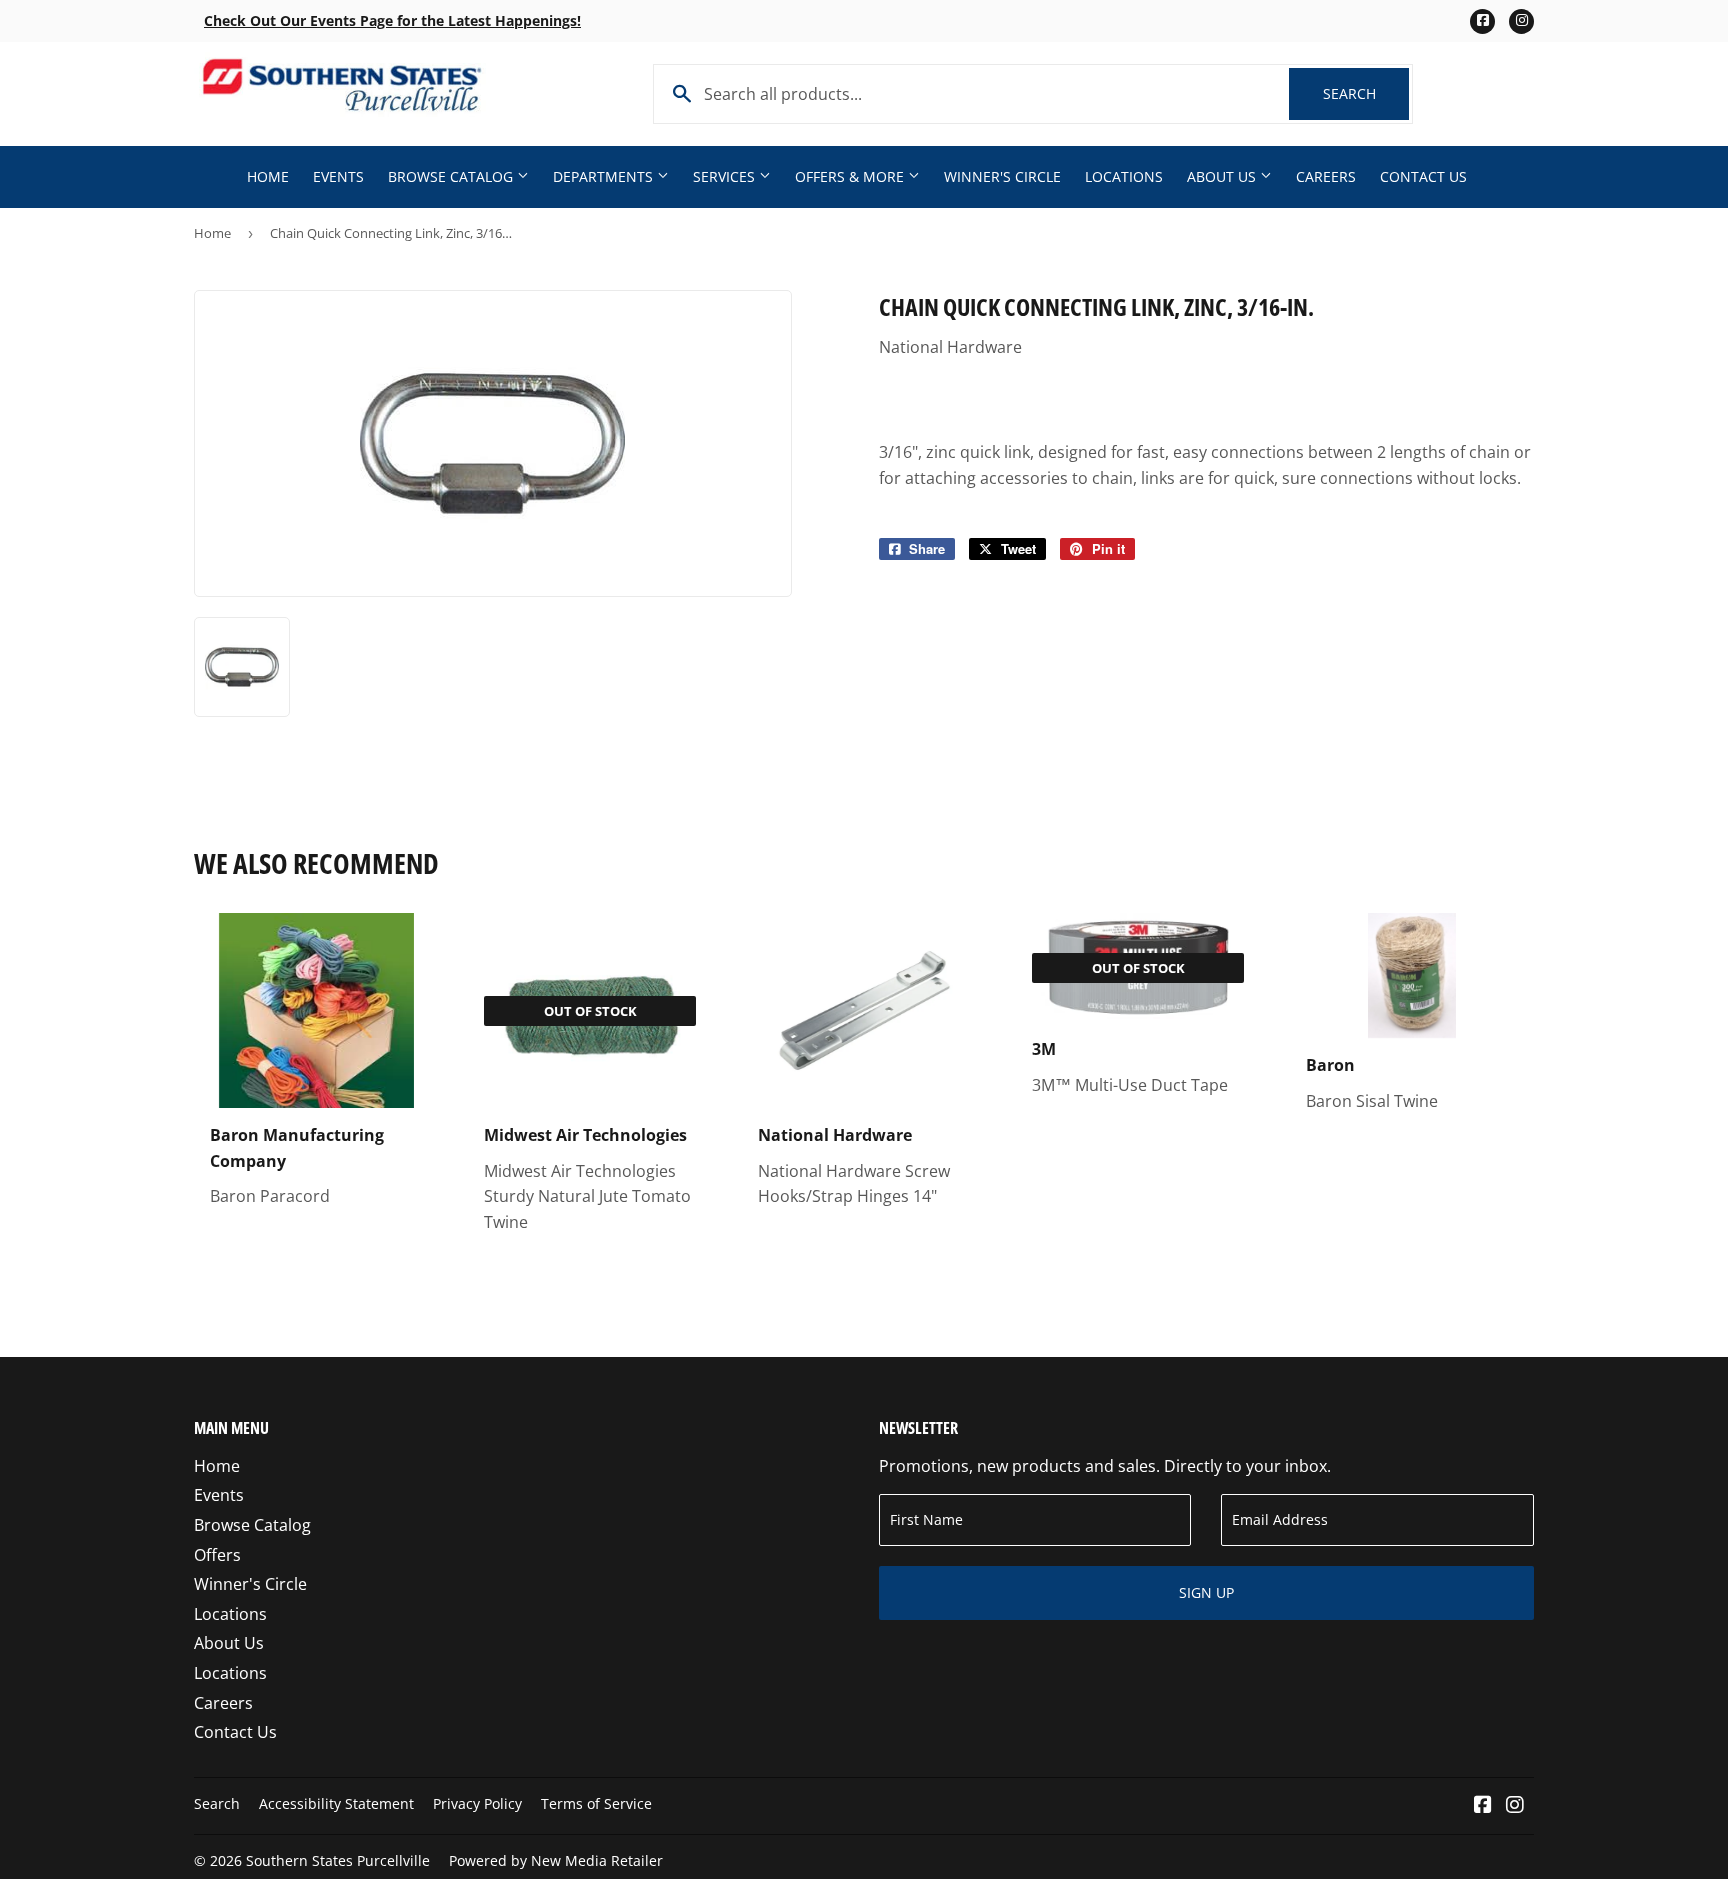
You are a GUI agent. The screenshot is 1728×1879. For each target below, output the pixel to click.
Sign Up (1206, 1592)
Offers (217, 1555)
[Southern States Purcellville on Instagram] (1515, 1806)
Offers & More (851, 176)
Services (726, 176)
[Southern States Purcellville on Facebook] (1483, 1806)
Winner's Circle (1002, 176)
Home (268, 176)
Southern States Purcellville (338, 1860)
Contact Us (1423, 176)
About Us (1223, 176)
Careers (1326, 176)
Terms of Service (596, 1803)
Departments (605, 176)
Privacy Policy (477, 1803)
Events (338, 176)
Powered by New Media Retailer (556, 1860)
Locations (1124, 176)
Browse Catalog (452, 176)
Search (1366, 93)
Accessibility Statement (336, 1803)
